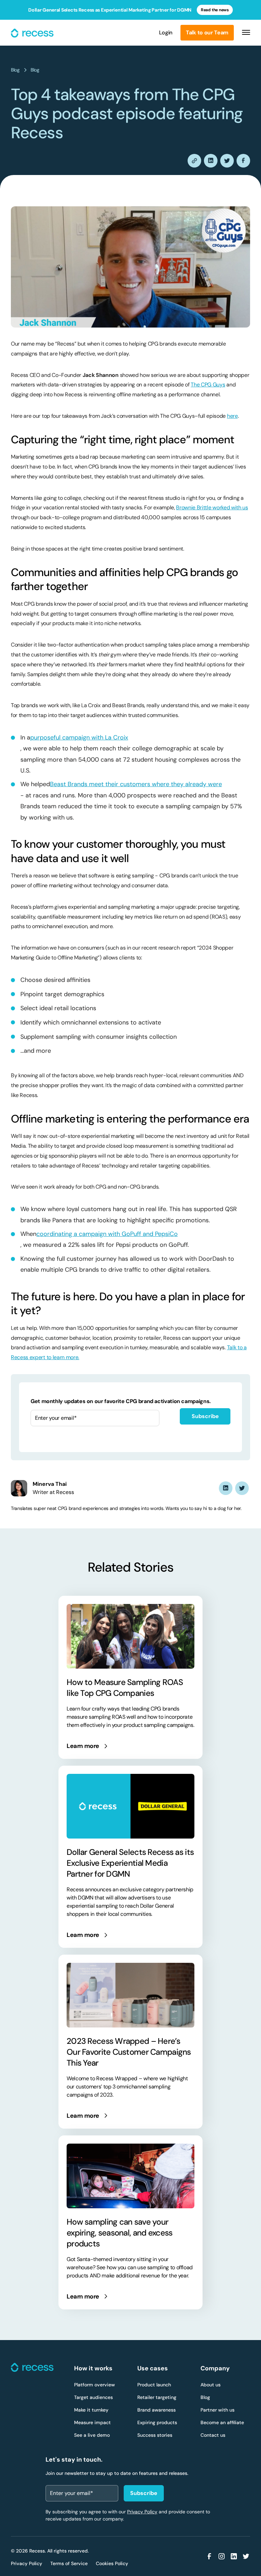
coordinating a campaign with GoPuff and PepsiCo (107, 1234)
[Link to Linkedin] (226, 1488)
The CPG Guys (208, 385)
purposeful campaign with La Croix (79, 737)
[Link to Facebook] (209, 2556)
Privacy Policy (142, 2512)
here (232, 416)
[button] (244, 33)
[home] (33, 33)
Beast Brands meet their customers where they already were (136, 784)
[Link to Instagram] (222, 2556)
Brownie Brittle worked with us (212, 507)
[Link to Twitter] (242, 1488)
